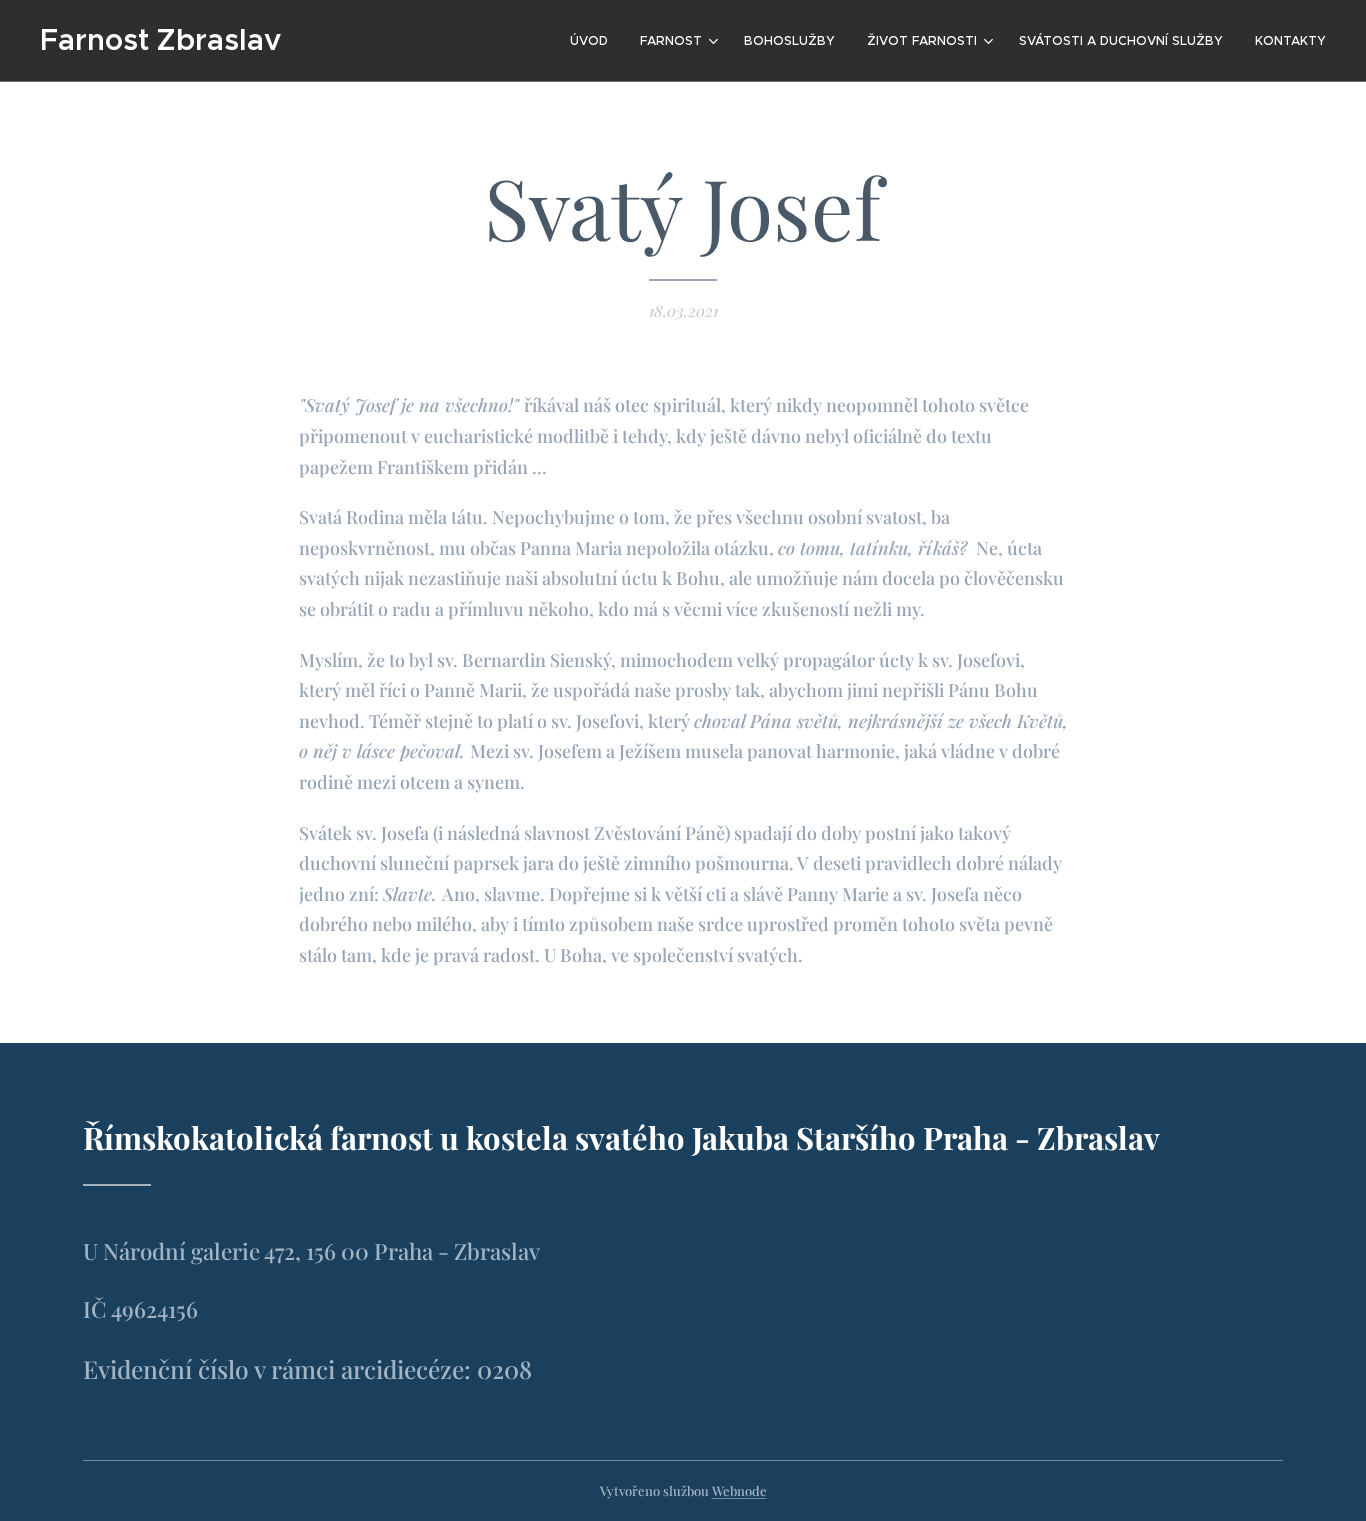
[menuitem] (594, 41)
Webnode (739, 1490)
